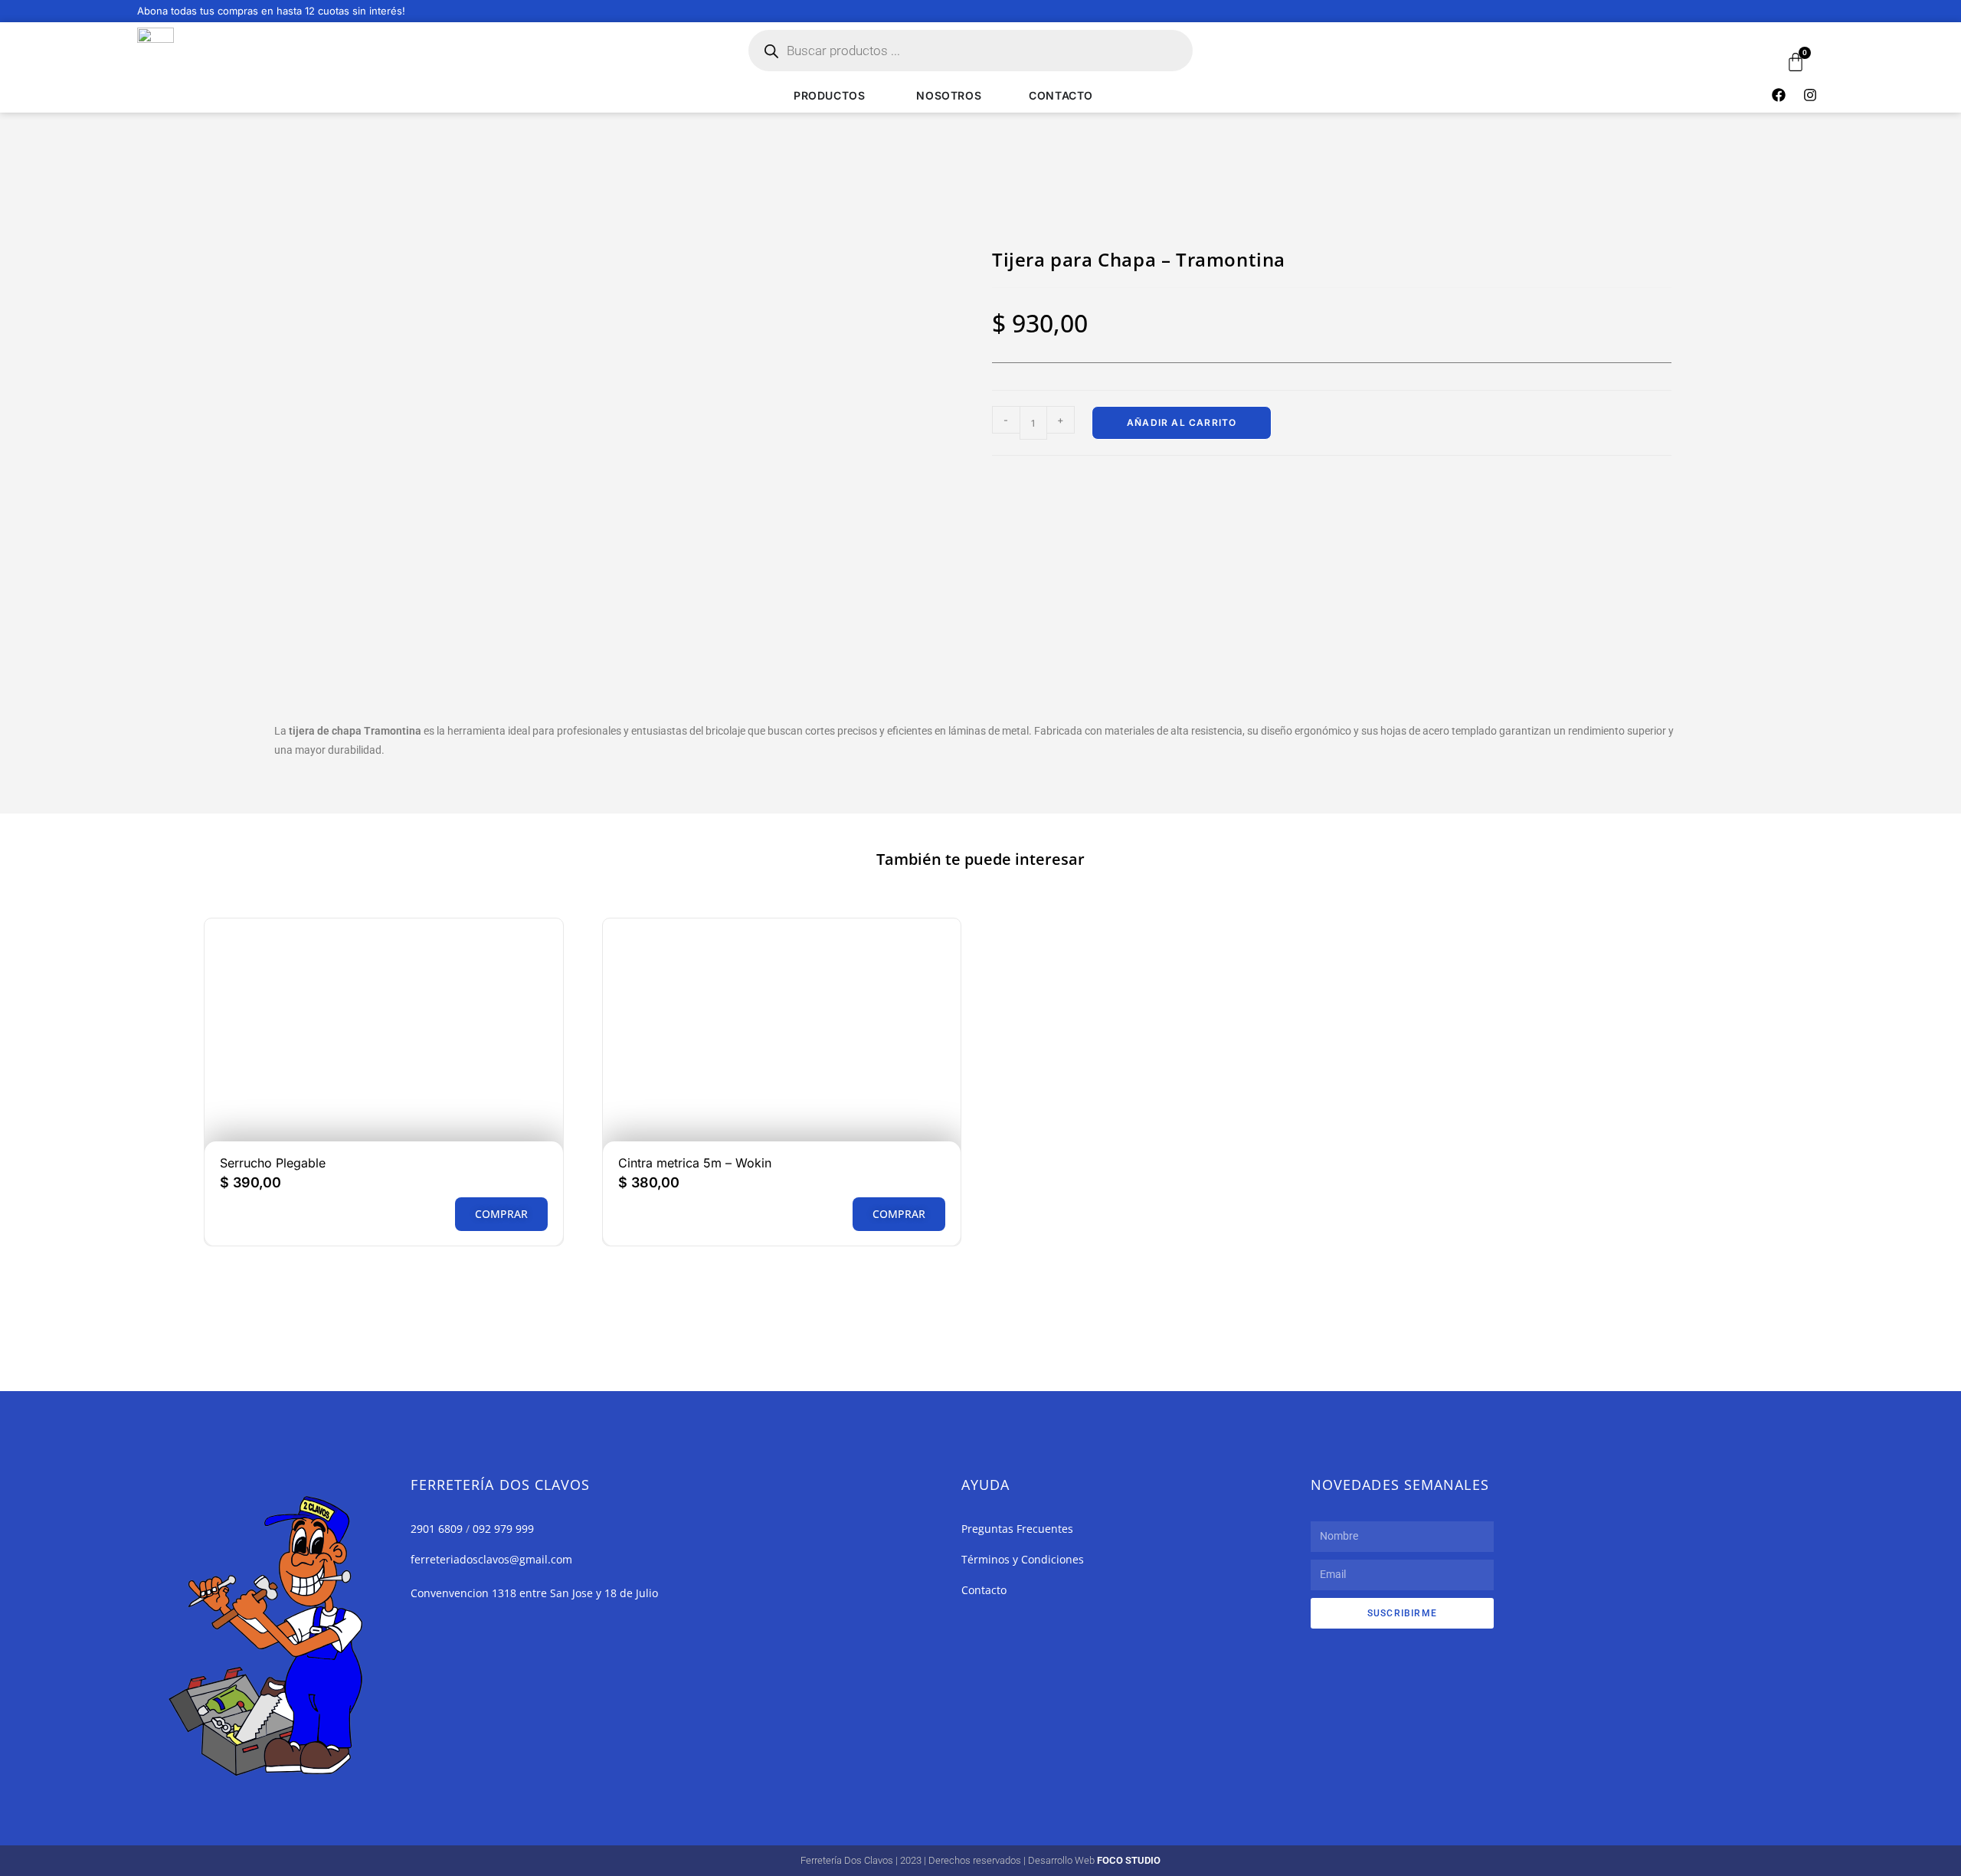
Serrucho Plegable (273, 1163)
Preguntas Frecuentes (1017, 1529)
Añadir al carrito (1182, 422)
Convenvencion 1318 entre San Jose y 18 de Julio (534, 1593)
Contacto (984, 1590)
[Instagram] (1810, 95)
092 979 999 (503, 1529)
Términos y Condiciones (1023, 1559)
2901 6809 (437, 1529)
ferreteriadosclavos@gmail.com (491, 1559)
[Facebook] (1779, 95)
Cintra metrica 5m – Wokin (695, 1163)
